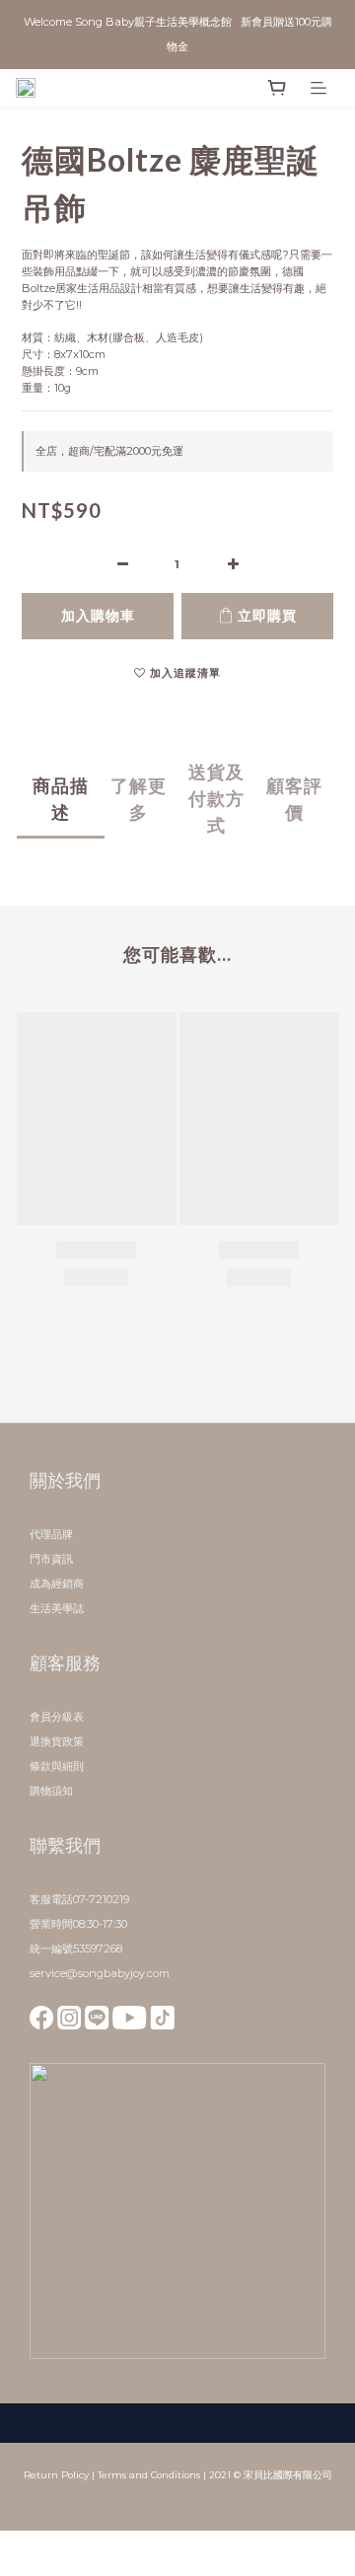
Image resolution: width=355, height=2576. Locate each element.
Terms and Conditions (149, 2475)
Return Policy (56, 2475)
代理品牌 (51, 1534)
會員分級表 (57, 1717)
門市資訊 (51, 1559)
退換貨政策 (57, 1741)
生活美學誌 (57, 1608)
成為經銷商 (57, 1583)
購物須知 (51, 1791)
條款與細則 (57, 1766)
